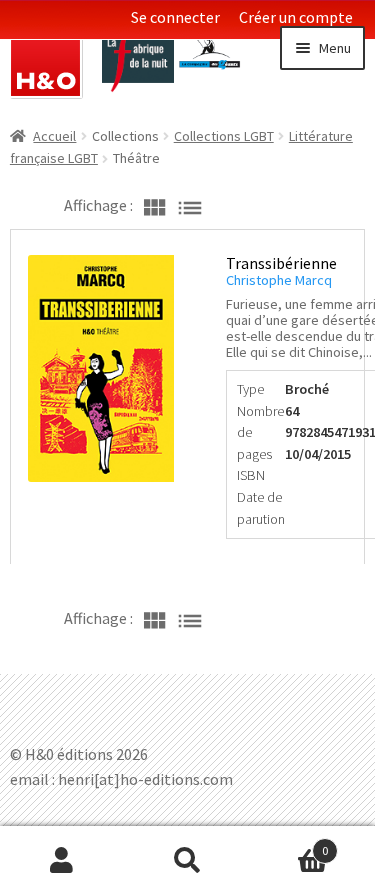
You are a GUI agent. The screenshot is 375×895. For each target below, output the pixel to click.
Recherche (187, 861)
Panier (289, 843)
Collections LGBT (224, 136)
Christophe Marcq (279, 280)
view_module (154, 205)
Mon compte (62, 861)
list (190, 205)
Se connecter (175, 17)
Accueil (54, 136)
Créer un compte (296, 17)
